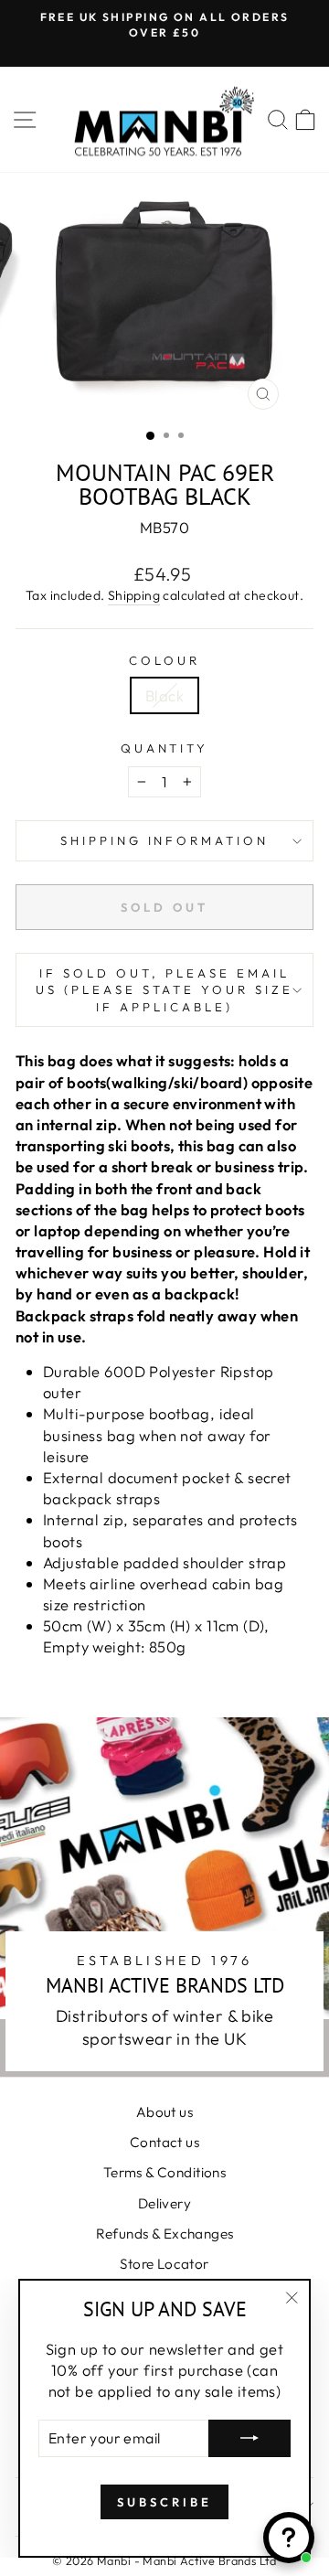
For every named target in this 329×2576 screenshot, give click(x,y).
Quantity (165, 748)
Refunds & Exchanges (165, 2234)
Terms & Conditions (164, 2172)
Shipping (134, 595)
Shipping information (165, 840)
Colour (164, 660)
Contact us (164, 2142)
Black (164, 695)
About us (164, 2112)
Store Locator (164, 2264)
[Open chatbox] (289, 2538)
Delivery (164, 2203)
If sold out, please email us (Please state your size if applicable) (164, 990)
